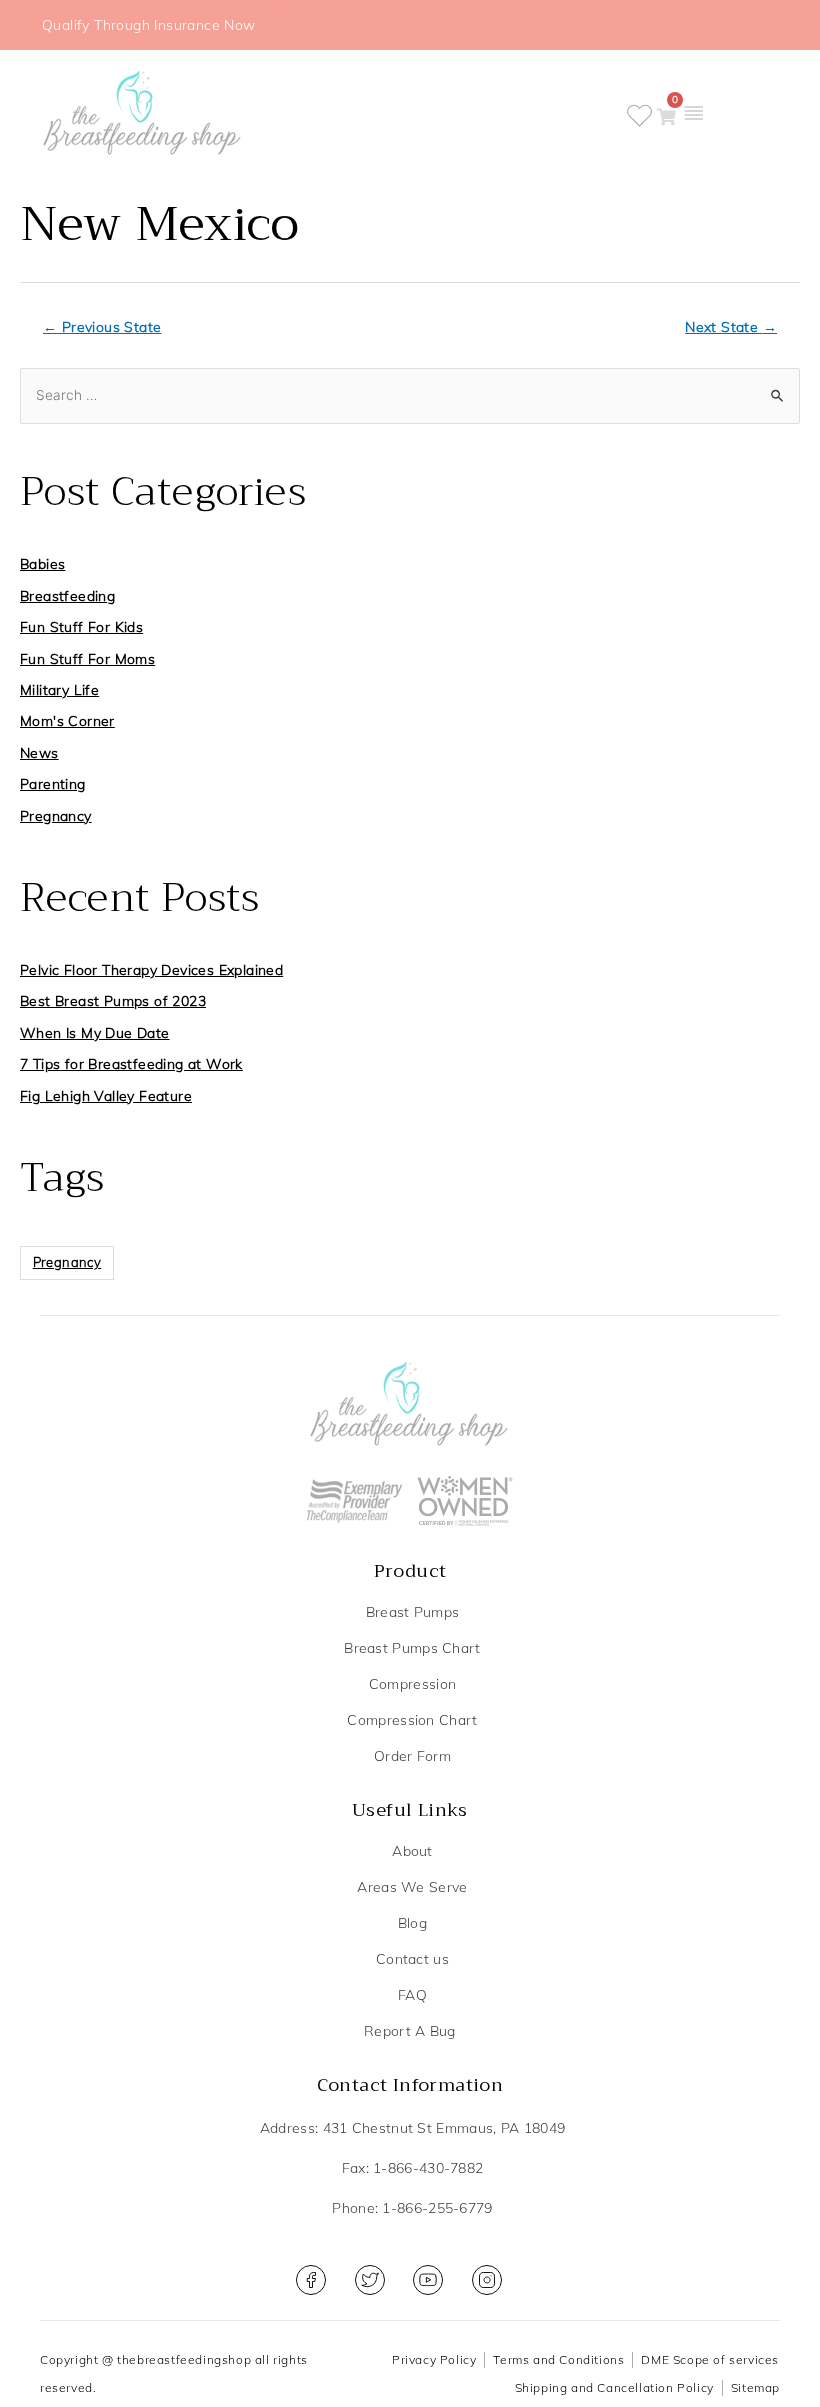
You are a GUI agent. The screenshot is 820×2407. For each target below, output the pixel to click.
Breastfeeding (67, 596)
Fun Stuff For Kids (81, 627)
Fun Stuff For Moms (87, 659)
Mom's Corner (67, 721)
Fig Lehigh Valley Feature (106, 1096)
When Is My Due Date (95, 1033)
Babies (42, 564)
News (39, 753)
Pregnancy (56, 816)
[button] (692, 111)
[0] (666, 118)
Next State (731, 327)
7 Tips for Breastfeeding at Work (131, 1064)
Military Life (59, 690)
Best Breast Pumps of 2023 (113, 1001)
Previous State (102, 327)
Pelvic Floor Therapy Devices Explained (151, 970)
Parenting (53, 784)
